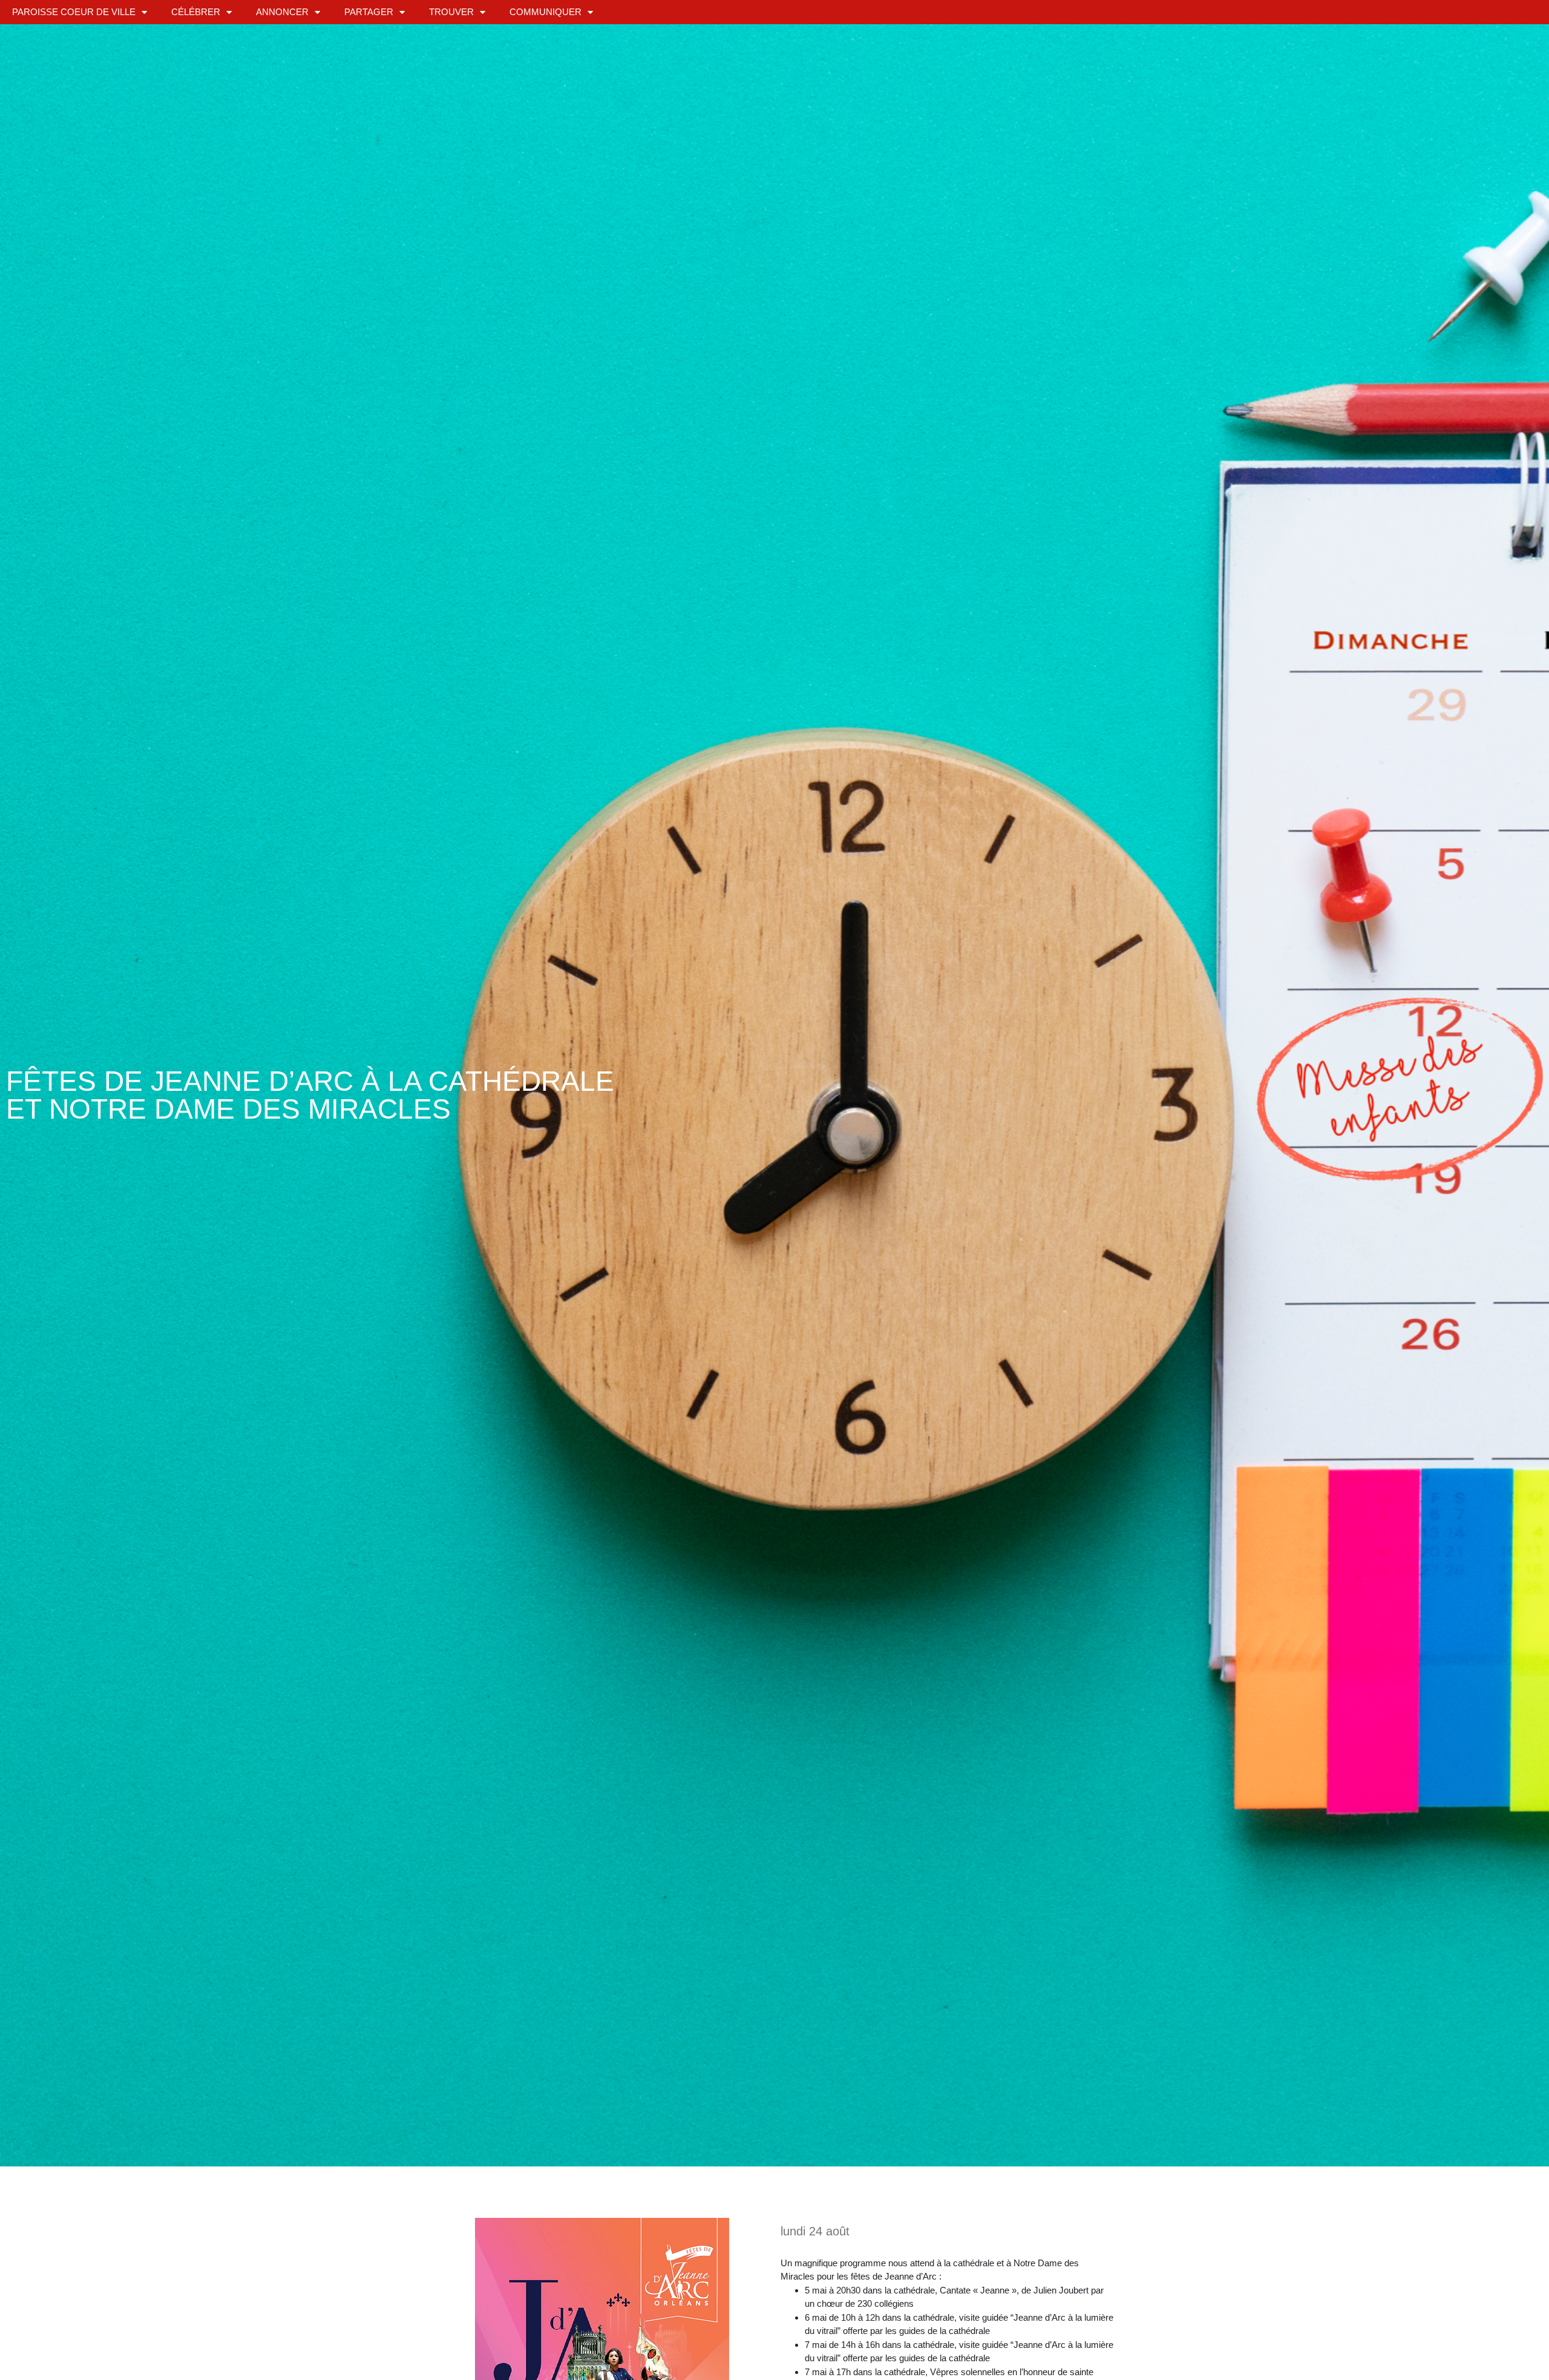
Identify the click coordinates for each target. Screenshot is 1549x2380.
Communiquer (545, 12)
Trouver (451, 12)
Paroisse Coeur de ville (74, 12)
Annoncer (282, 12)
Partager (369, 12)
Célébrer (196, 12)
